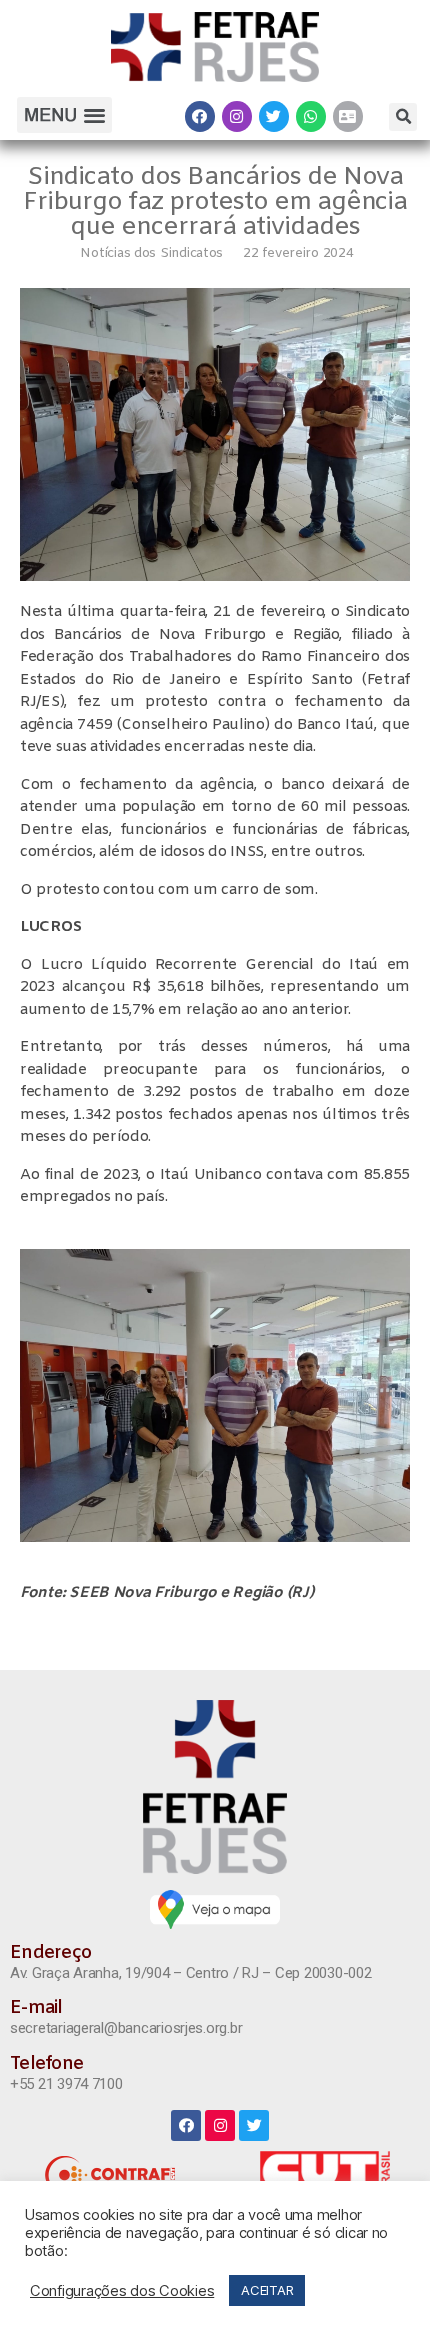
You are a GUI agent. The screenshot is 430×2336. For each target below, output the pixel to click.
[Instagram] (237, 116)
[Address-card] (348, 116)
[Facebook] (200, 116)
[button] (64, 115)
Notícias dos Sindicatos (151, 253)
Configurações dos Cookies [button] (122, 2291)
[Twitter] (274, 116)
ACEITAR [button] (267, 2290)
